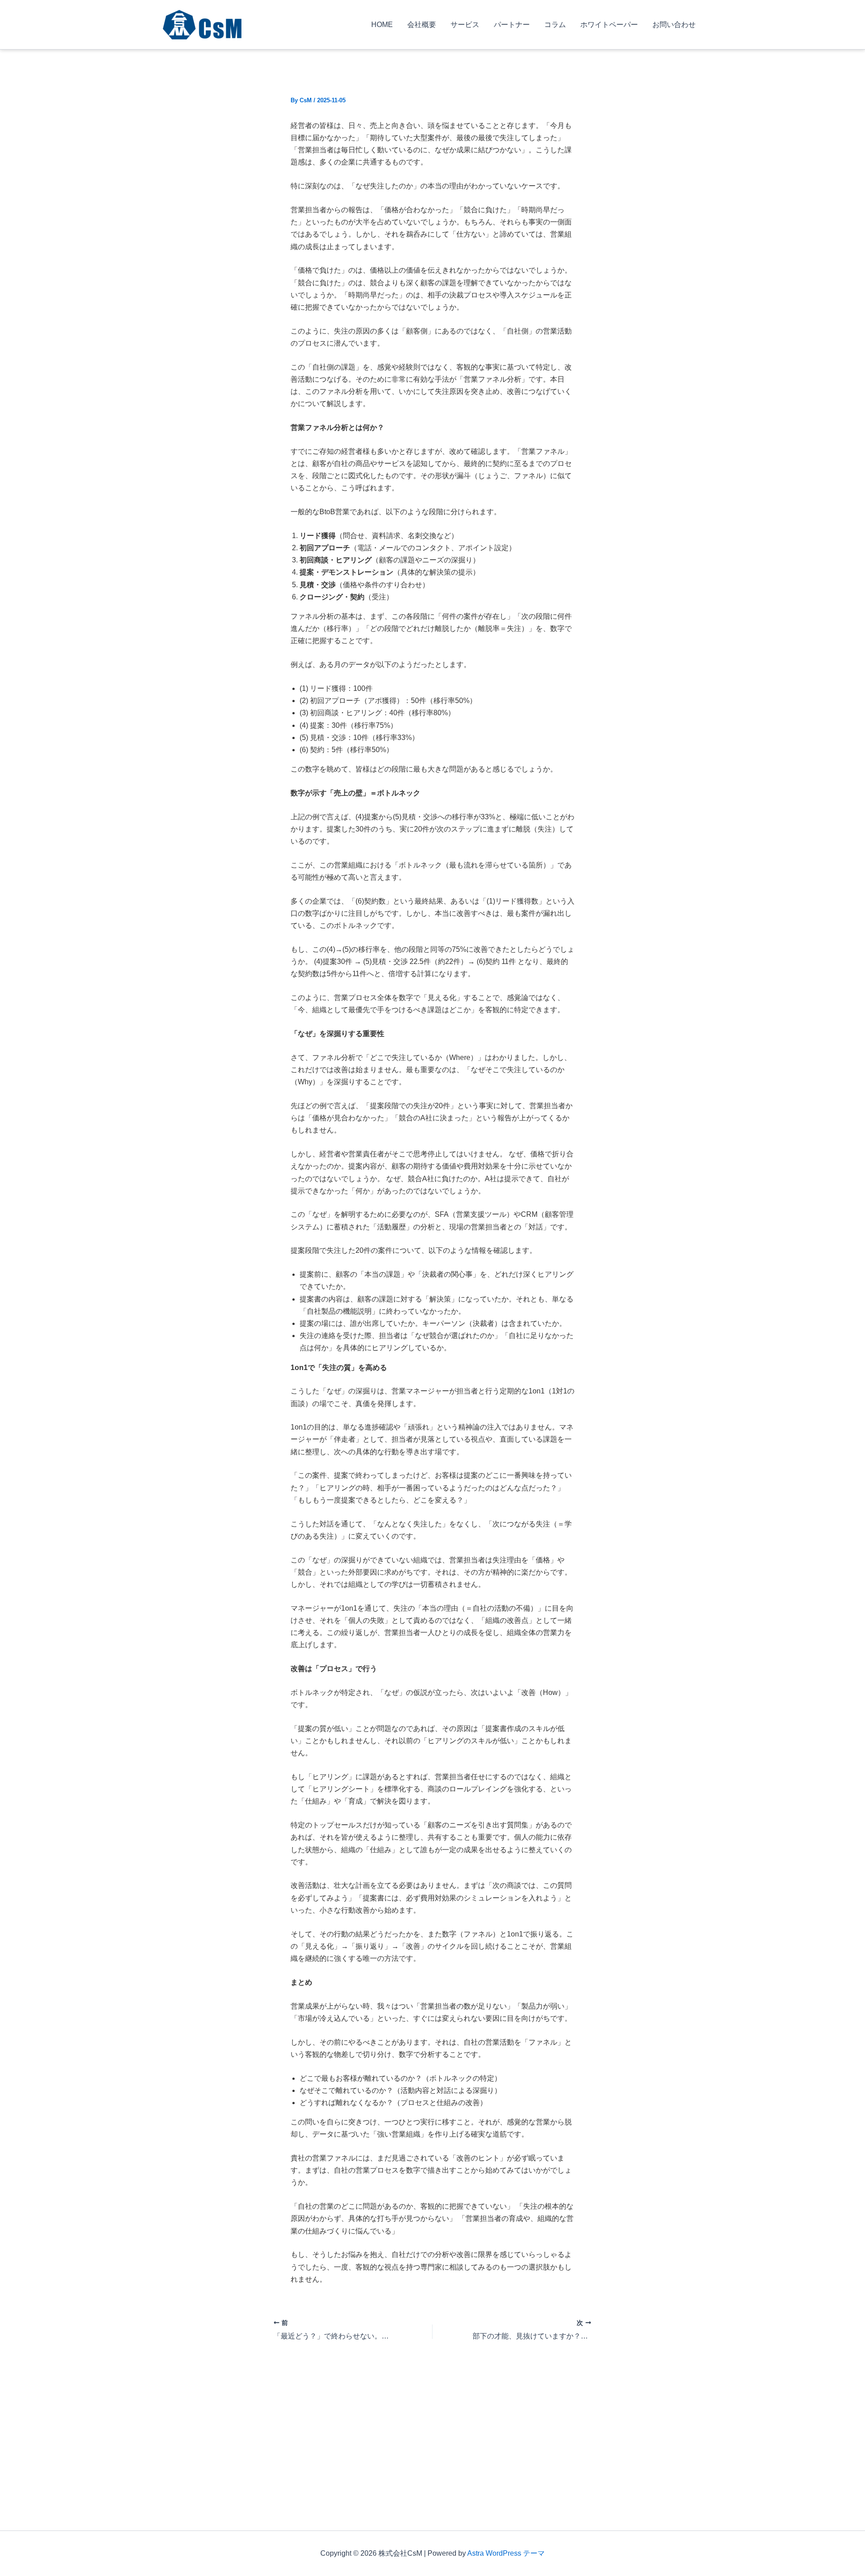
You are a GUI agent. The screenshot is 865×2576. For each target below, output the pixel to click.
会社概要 (422, 25)
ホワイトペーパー (609, 25)
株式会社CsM (286, 24)
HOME (382, 25)
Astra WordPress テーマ (506, 2553)
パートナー (512, 25)
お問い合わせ (674, 25)
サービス (465, 25)
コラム (555, 25)
